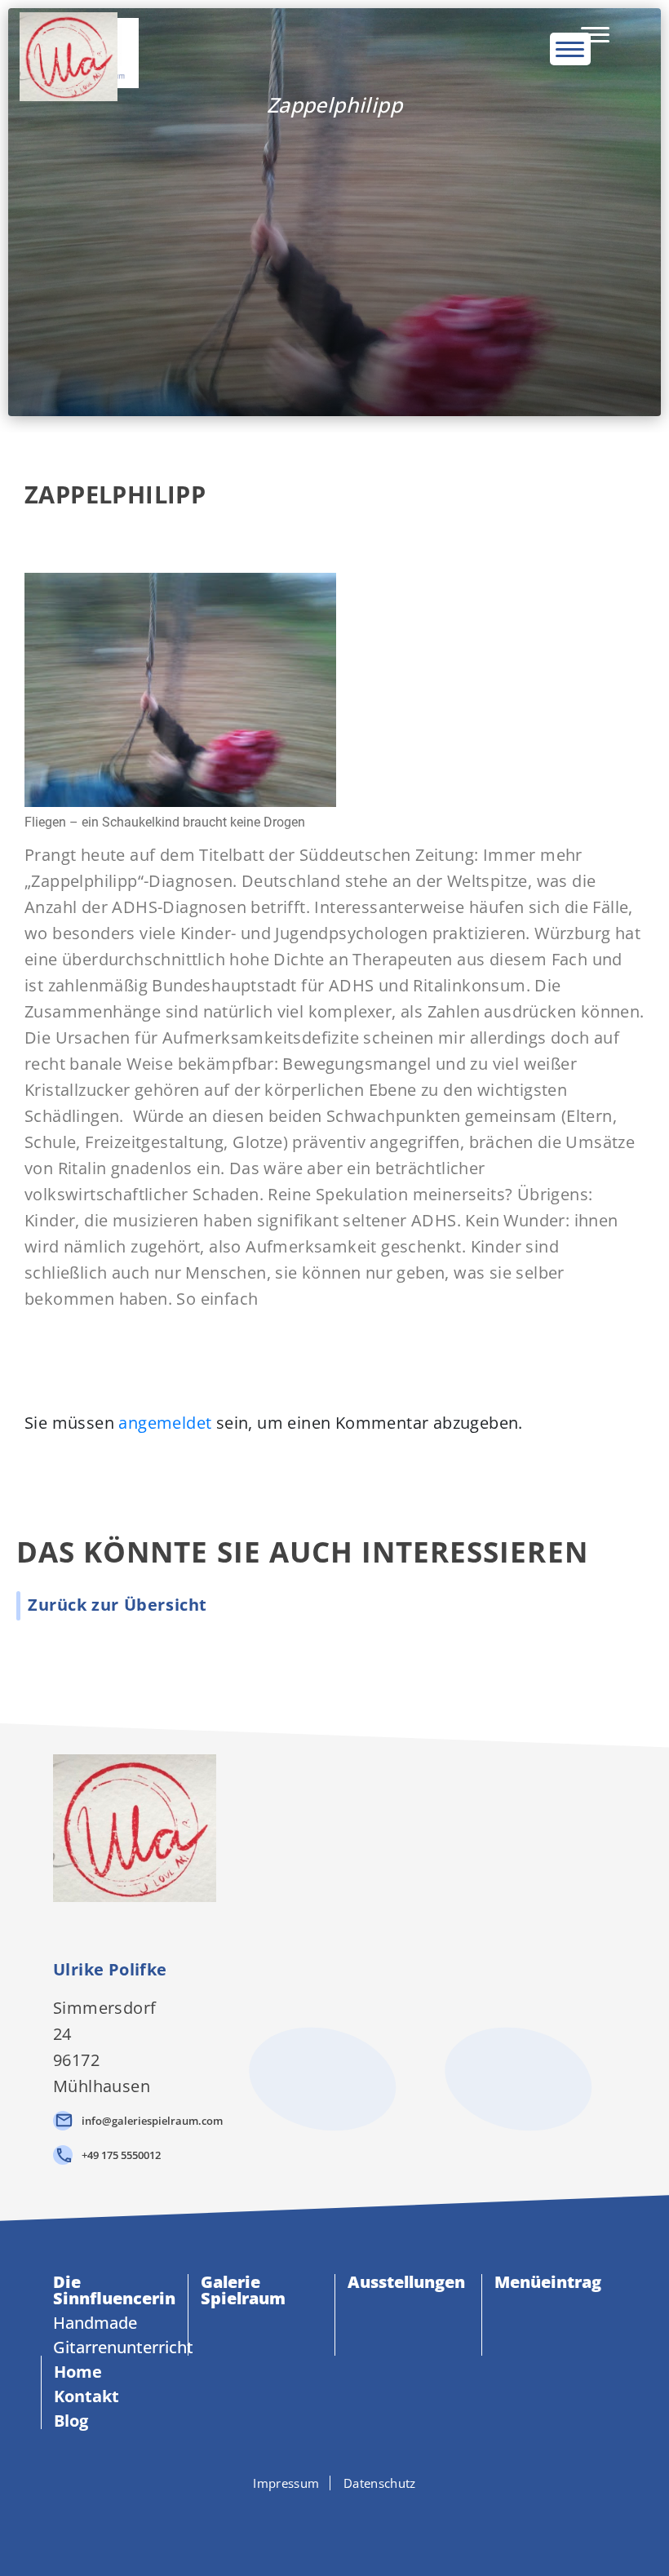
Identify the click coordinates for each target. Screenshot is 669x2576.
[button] (117, 1605)
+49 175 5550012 (121, 2155)
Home (78, 2372)
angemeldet (165, 1423)
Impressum (286, 2483)
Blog (71, 2421)
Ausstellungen (406, 2282)
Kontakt (86, 2396)
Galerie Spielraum (243, 2290)
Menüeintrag (548, 2282)
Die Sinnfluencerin (114, 2290)
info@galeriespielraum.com (152, 2121)
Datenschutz (379, 2483)
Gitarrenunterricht (123, 2347)
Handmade (95, 2323)
